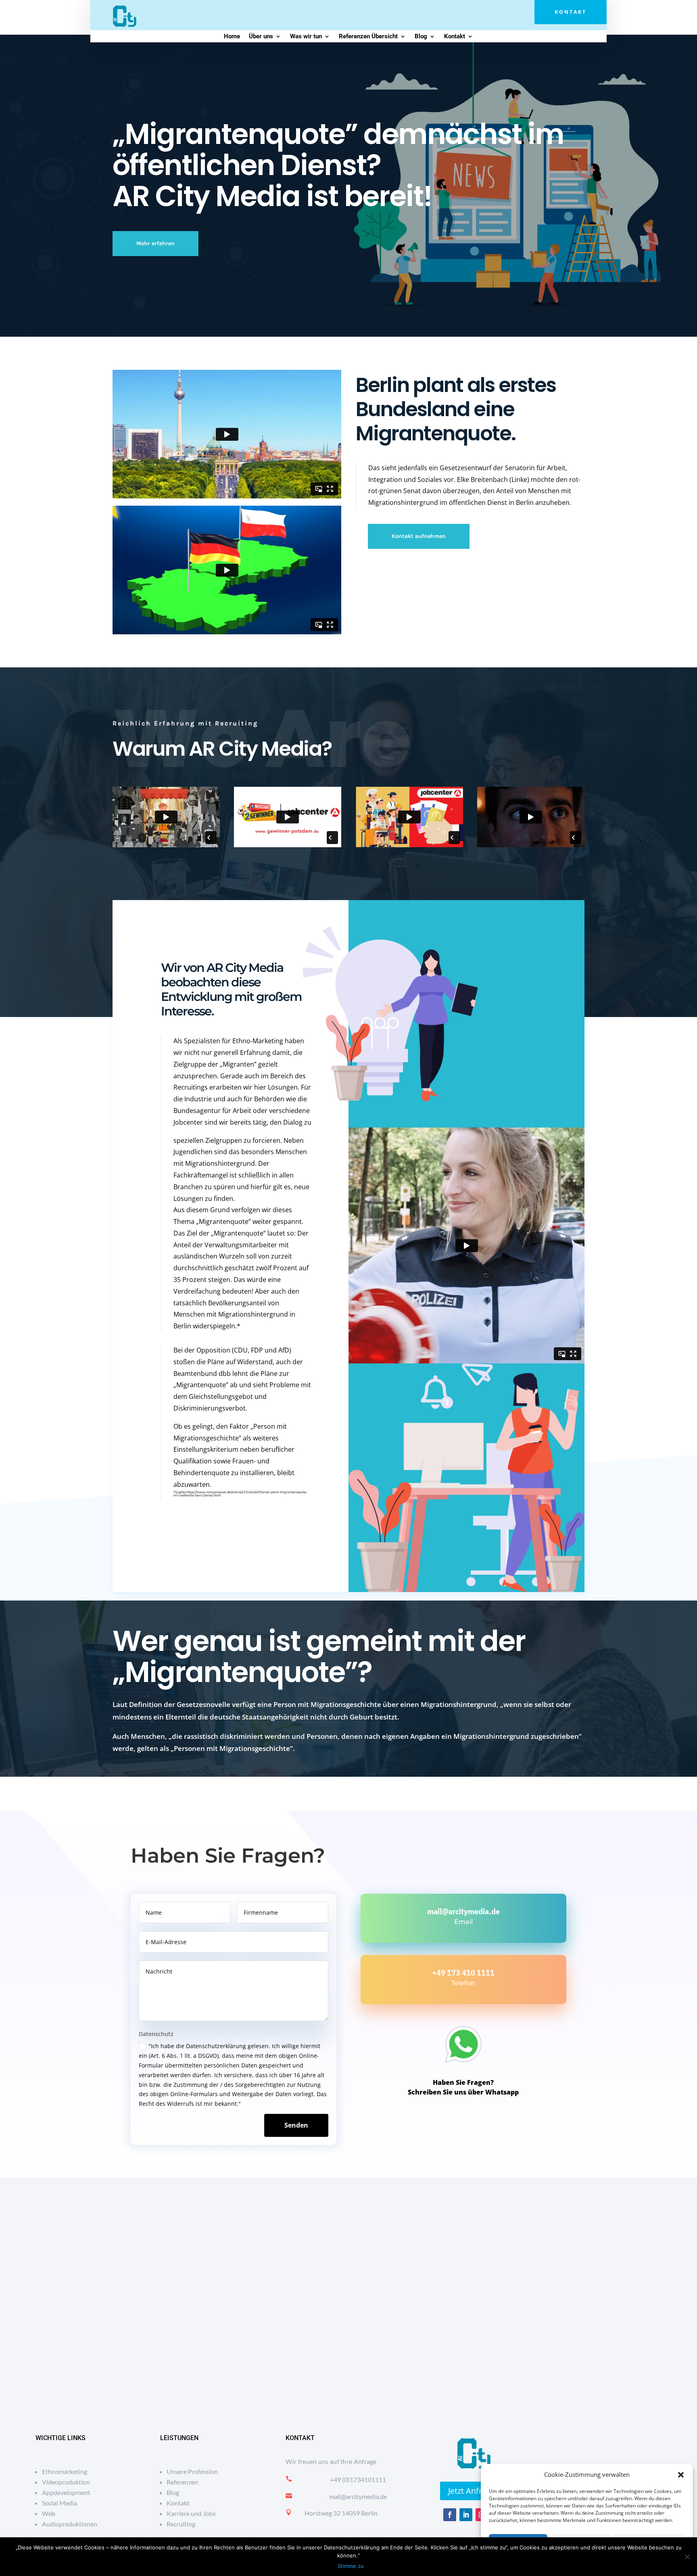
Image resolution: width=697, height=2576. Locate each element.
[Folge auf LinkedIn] (466, 2515)
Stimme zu (351, 2566)
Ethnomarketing (65, 2471)
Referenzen (182, 2482)
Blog (421, 37)
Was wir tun (306, 37)
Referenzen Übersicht (368, 37)
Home (232, 37)
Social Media (59, 2503)
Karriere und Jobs (191, 2513)
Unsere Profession (192, 2471)
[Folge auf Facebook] (450, 2515)
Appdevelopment (66, 2492)
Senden (296, 2125)
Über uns (261, 37)
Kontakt (571, 12)
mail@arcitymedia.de (463, 1911)
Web (49, 2513)
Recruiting (181, 2524)
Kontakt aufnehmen (419, 536)
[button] (681, 2475)
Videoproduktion (66, 2482)
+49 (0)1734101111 (358, 2479)
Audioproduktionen (70, 2524)
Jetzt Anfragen (474, 2491)
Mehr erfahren (155, 243)
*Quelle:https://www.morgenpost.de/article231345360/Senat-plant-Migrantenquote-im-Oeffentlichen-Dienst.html (240, 1494)
